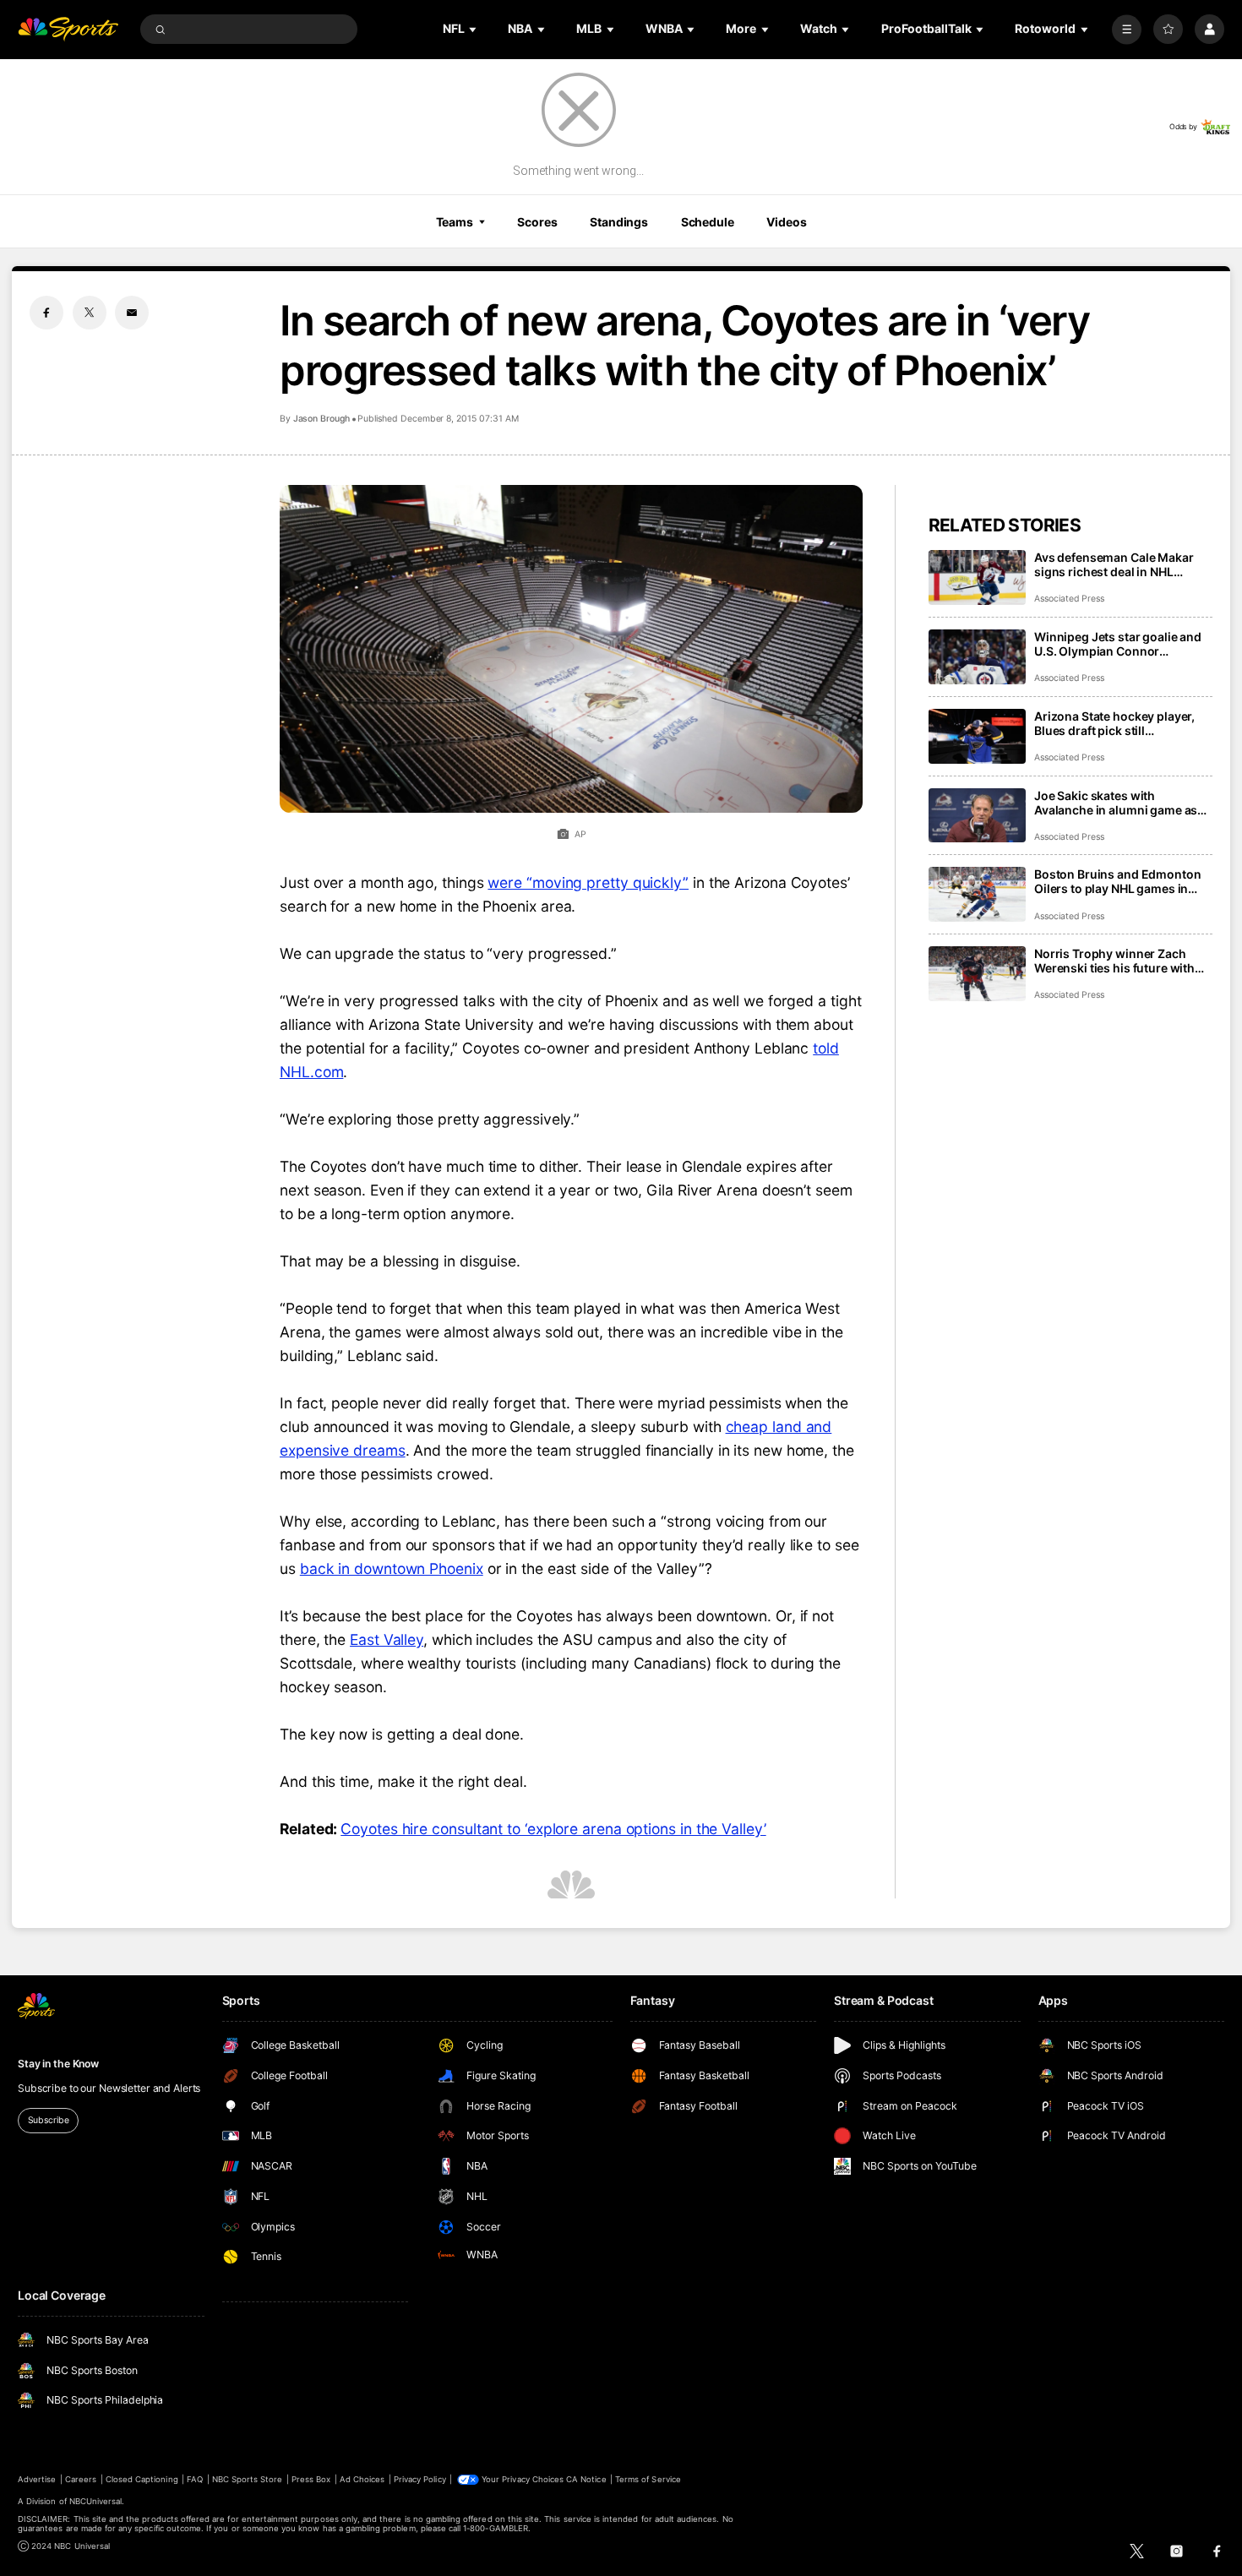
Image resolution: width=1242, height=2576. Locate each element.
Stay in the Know (58, 2064)
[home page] (68, 29)
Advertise (37, 2479)
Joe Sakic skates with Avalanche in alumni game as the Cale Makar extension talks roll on (1120, 803)
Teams (455, 222)
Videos (786, 222)
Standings (619, 222)
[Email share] (132, 313)
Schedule (708, 222)
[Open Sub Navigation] (474, 29)
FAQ (195, 2479)
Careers (81, 2479)
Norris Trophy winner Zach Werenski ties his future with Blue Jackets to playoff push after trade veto (1114, 961)
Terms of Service (648, 2479)
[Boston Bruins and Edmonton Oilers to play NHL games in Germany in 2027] (977, 894)
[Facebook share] (46, 313)
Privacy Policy (420, 2479)
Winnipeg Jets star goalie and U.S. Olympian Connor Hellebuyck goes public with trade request (1118, 644)
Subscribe (49, 2120)
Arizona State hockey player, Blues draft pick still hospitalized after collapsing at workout (1122, 723)
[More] (1127, 29)
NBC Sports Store (248, 2479)
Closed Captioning (142, 2479)
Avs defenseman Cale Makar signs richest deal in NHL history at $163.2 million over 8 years (1122, 564)
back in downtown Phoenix (392, 1568)
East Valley (387, 1639)
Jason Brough (321, 419)
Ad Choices (362, 2479)
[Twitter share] (90, 313)
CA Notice (586, 2479)
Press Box (311, 2479)
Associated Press (1069, 599)
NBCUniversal (96, 2501)
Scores (537, 222)
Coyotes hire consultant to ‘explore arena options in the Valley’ (553, 1829)
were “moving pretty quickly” (588, 882)
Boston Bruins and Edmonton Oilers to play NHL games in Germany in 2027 (1117, 881)
